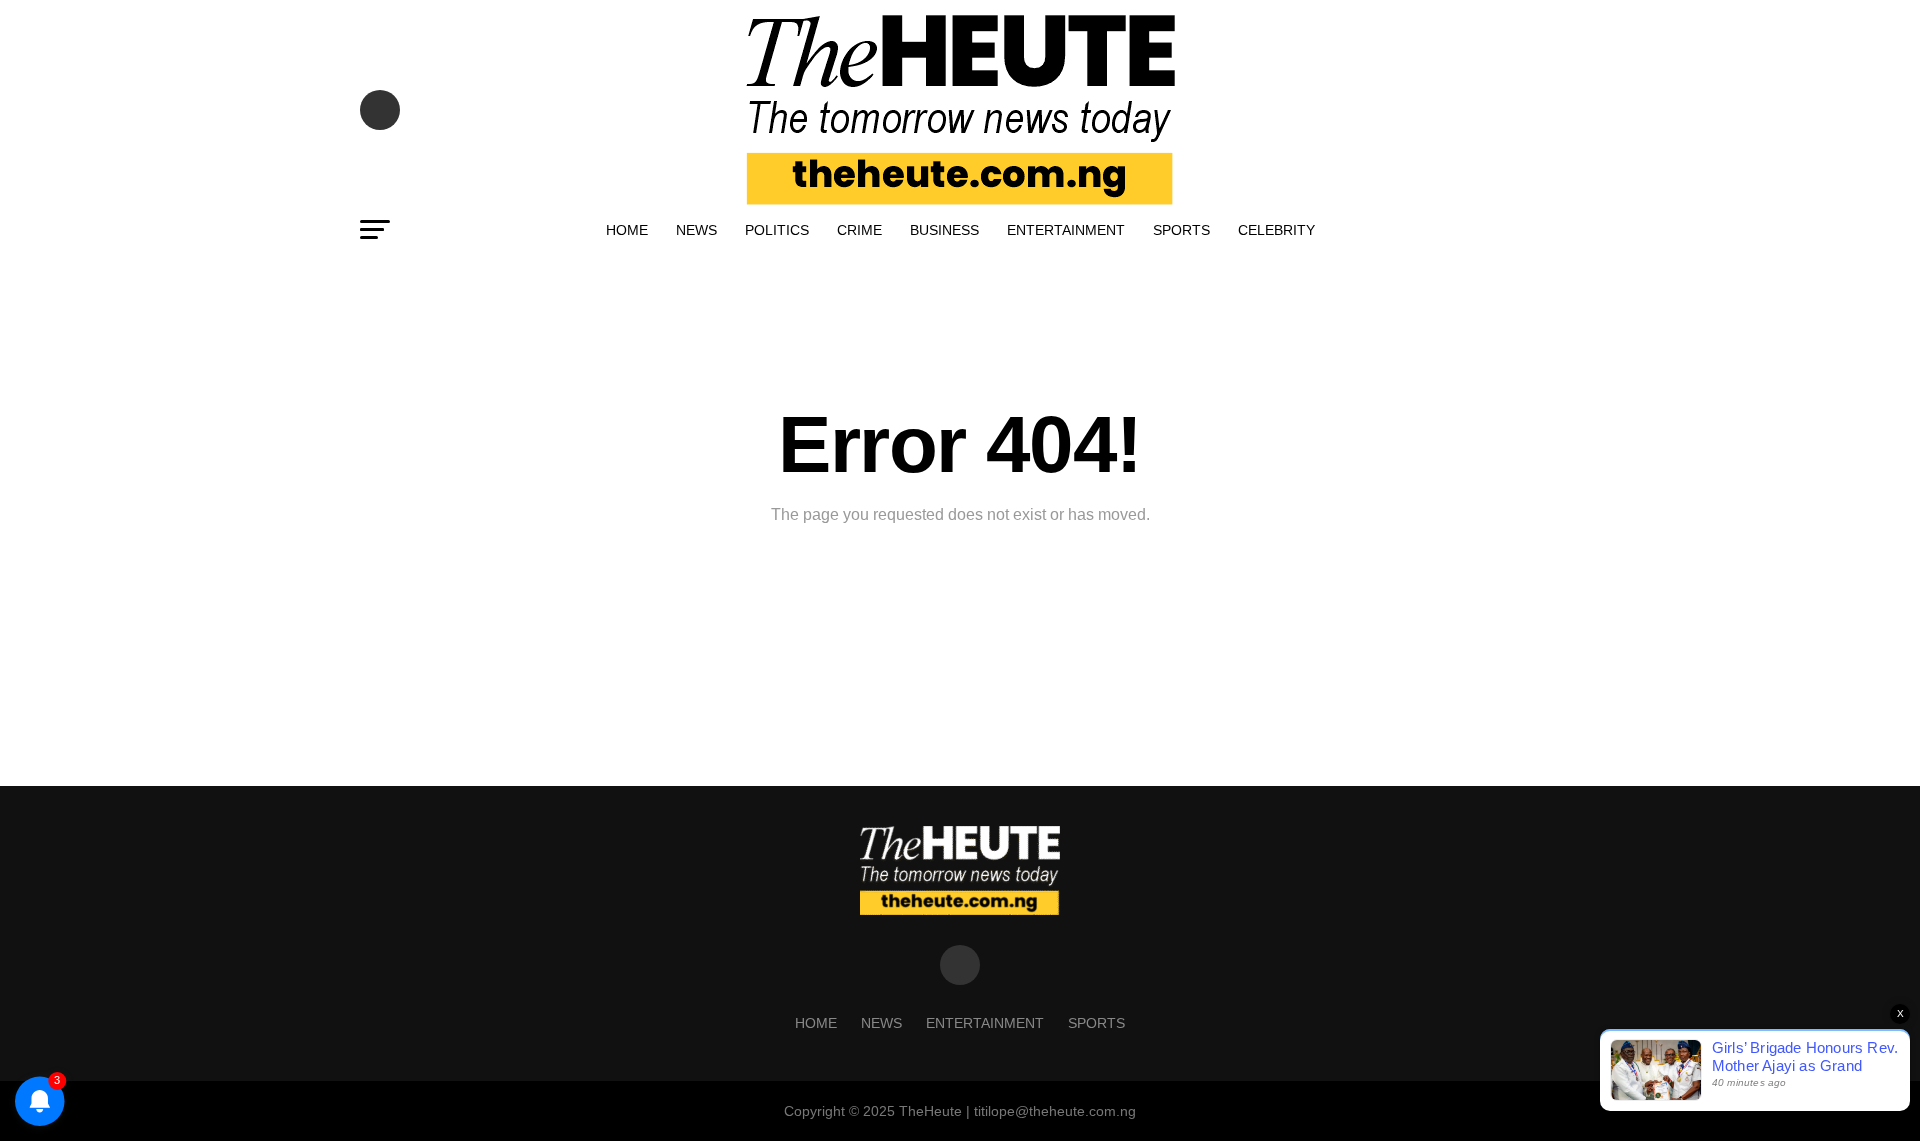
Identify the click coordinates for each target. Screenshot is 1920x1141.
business (944, 230)
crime (859, 230)
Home (627, 230)
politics (777, 230)
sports (1181, 230)
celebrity (1276, 230)
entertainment (1066, 230)
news (696, 230)
